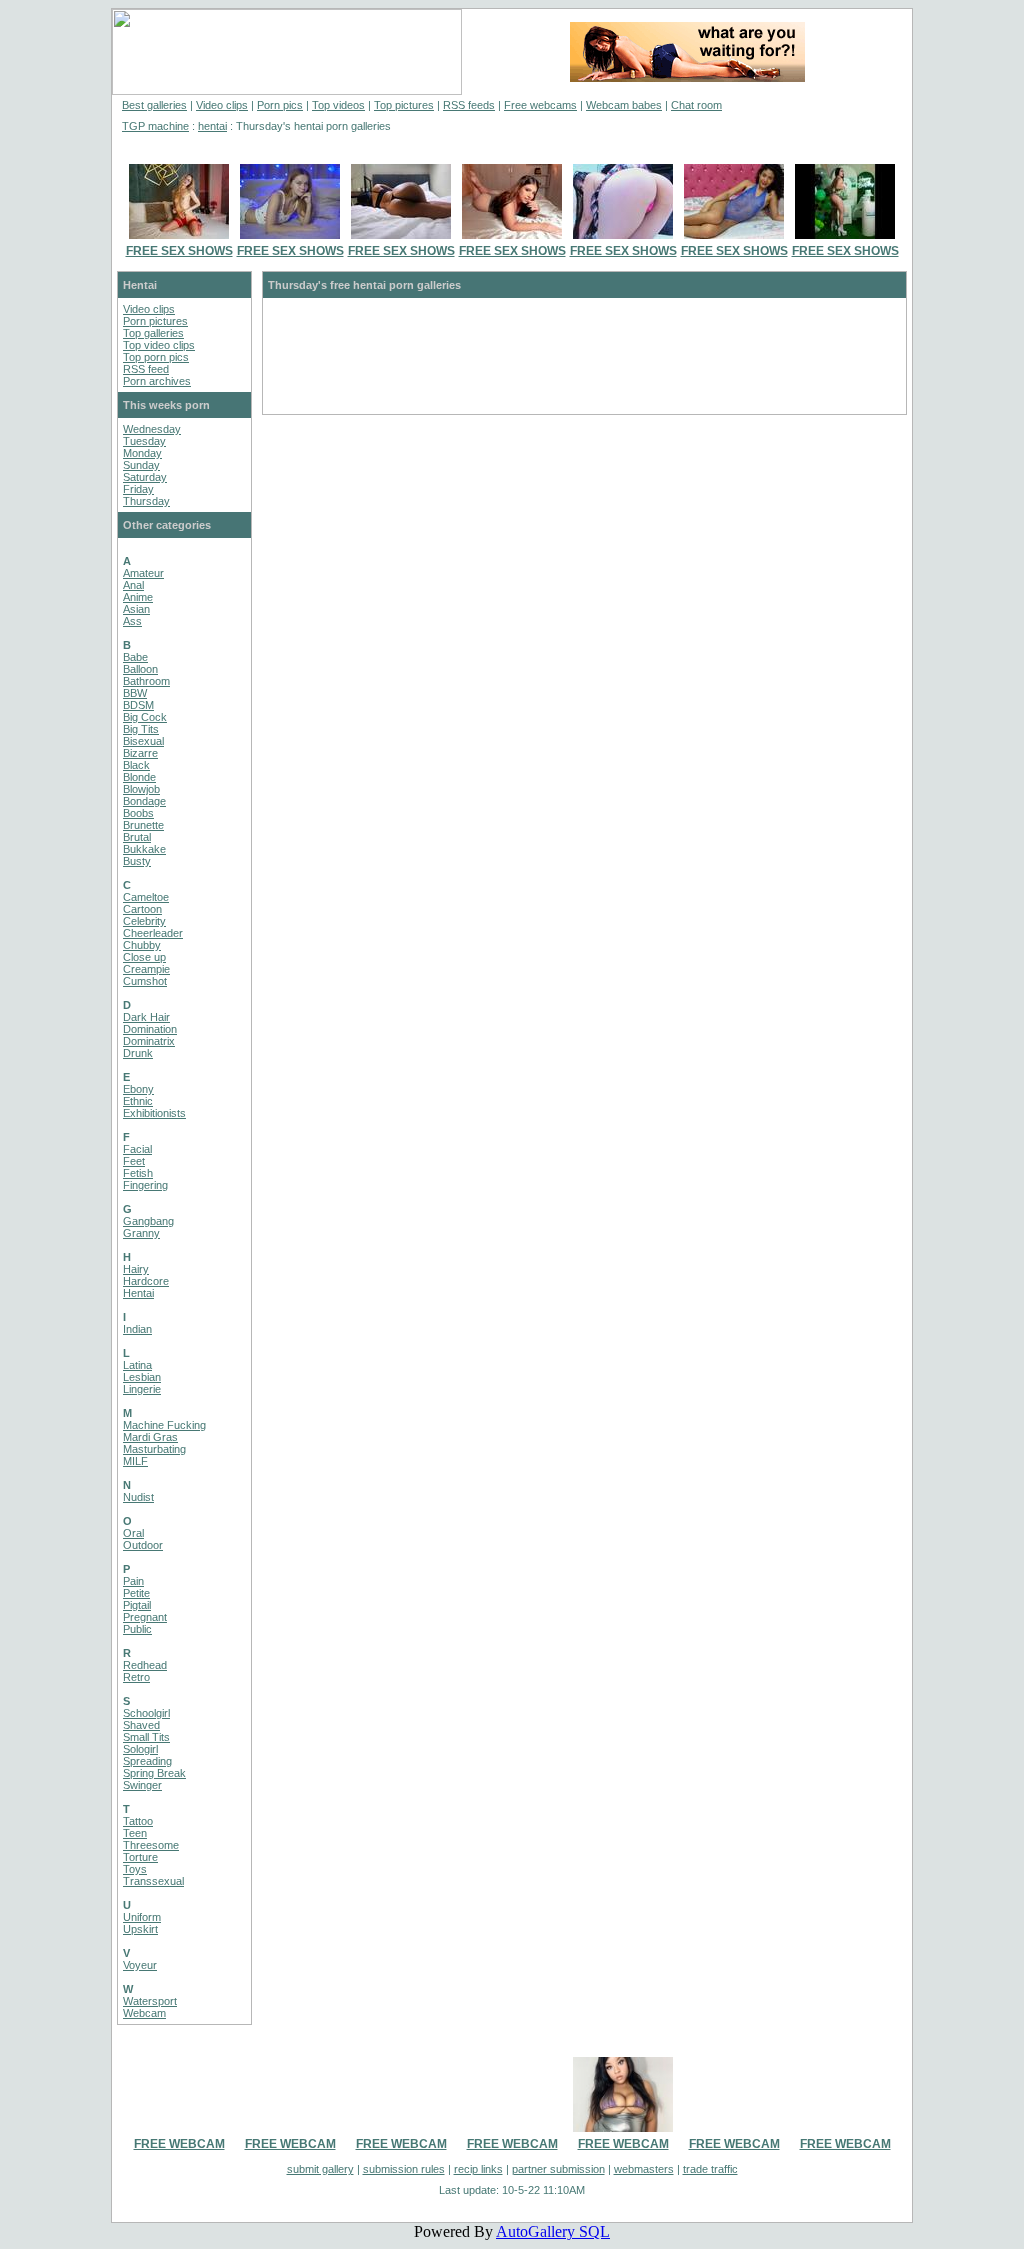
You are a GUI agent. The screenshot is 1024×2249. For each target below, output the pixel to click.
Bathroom (146, 681)
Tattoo (138, 1821)
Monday (142, 453)
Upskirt (140, 1929)
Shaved (141, 1725)
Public (137, 1629)
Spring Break (154, 1773)
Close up (144, 957)
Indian (137, 1329)
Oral (133, 1533)
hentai (212, 126)
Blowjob (141, 789)
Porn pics (280, 105)
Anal (133, 585)
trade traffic (710, 2169)
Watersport (150, 2001)
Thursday (146, 501)
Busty (137, 861)
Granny (141, 1233)
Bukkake (144, 849)
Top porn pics (156, 357)
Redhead (145, 1665)
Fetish (138, 1173)
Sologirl (140, 1749)
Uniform (142, 1917)
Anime (138, 597)
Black (136, 765)
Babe (135, 657)
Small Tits (146, 1737)
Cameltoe (146, 897)
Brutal (137, 837)
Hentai (138, 1293)
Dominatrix (149, 1041)
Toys (135, 1869)
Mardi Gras (150, 1437)
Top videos (338, 105)
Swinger (142, 1785)
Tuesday (144, 441)
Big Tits (141, 729)
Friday (138, 489)
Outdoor (143, 1545)
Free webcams (540, 105)
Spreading (147, 1761)
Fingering (145, 1185)
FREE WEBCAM (179, 2144)
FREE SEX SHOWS (179, 251)
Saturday (145, 477)
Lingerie (142, 1389)
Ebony (138, 1089)
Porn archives (157, 381)
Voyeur (140, 1965)
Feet (134, 1161)
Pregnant (145, 1617)
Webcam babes (624, 105)
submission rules (404, 2169)
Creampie (146, 969)
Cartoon (142, 909)
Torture (140, 1857)
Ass (132, 621)
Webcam (144, 2013)
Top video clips (159, 345)
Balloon (140, 669)
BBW (135, 693)
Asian (136, 609)
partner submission (558, 2169)
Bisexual (143, 741)
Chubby (142, 945)
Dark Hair (146, 1017)
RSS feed (146, 369)
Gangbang (148, 1221)
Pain (133, 1581)
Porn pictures (155, 321)
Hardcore (146, 1281)
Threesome (151, 1845)
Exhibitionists (154, 1113)
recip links (478, 2169)
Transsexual (153, 1881)
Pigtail (137, 1605)
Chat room (696, 105)
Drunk (138, 1053)
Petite (136, 1593)
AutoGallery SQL (553, 2231)
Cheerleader (153, 933)
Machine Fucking (164, 1425)
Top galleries (153, 333)
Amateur (143, 573)
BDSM (138, 705)
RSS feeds (469, 105)
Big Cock (145, 717)
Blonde (139, 777)
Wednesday (152, 429)
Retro (136, 1677)
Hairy (136, 1269)
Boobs (138, 813)
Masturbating (154, 1449)
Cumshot (145, 981)
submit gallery (320, 2169)
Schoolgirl (146, 1713)
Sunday (141, 465)
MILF (135, 1461)
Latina (137, 1365)
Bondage (144, 801)
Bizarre (140, 753)
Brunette (143, 825)
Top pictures (404, 105)
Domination (150, 1029)
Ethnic (138, 1101)
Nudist (138, 1497)
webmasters (644, 2169)
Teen (135, 1833)
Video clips (222, 105)
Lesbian (142, 1377)
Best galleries (154, 105)
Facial (137, 1149)
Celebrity (144, 921)
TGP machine (155, 126)
